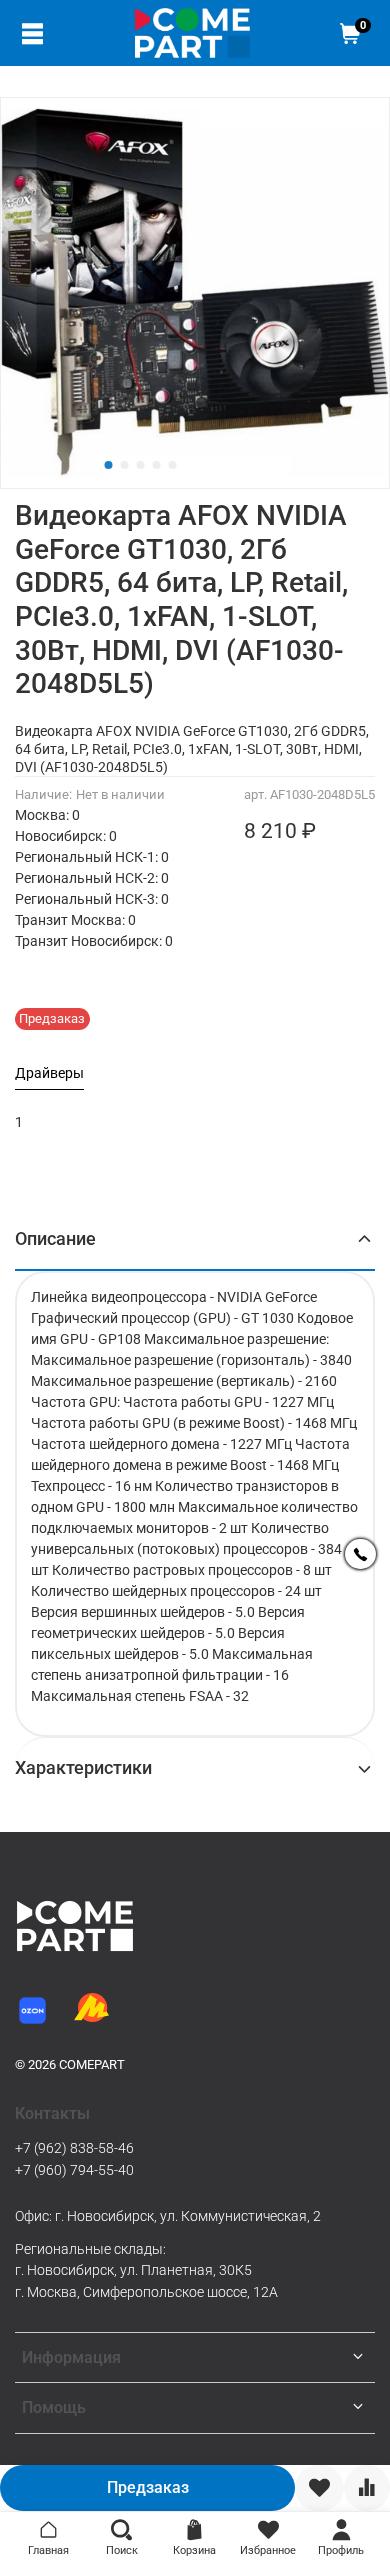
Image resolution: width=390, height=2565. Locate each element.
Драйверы (49, 1073)
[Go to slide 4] (157, 465)
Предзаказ (148, 2487)
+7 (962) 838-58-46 (74, 2148)
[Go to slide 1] (109, 465)
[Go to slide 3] (141, 465)
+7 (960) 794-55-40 (74, 2170)
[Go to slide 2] (125, 465)
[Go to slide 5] (173, 465)
